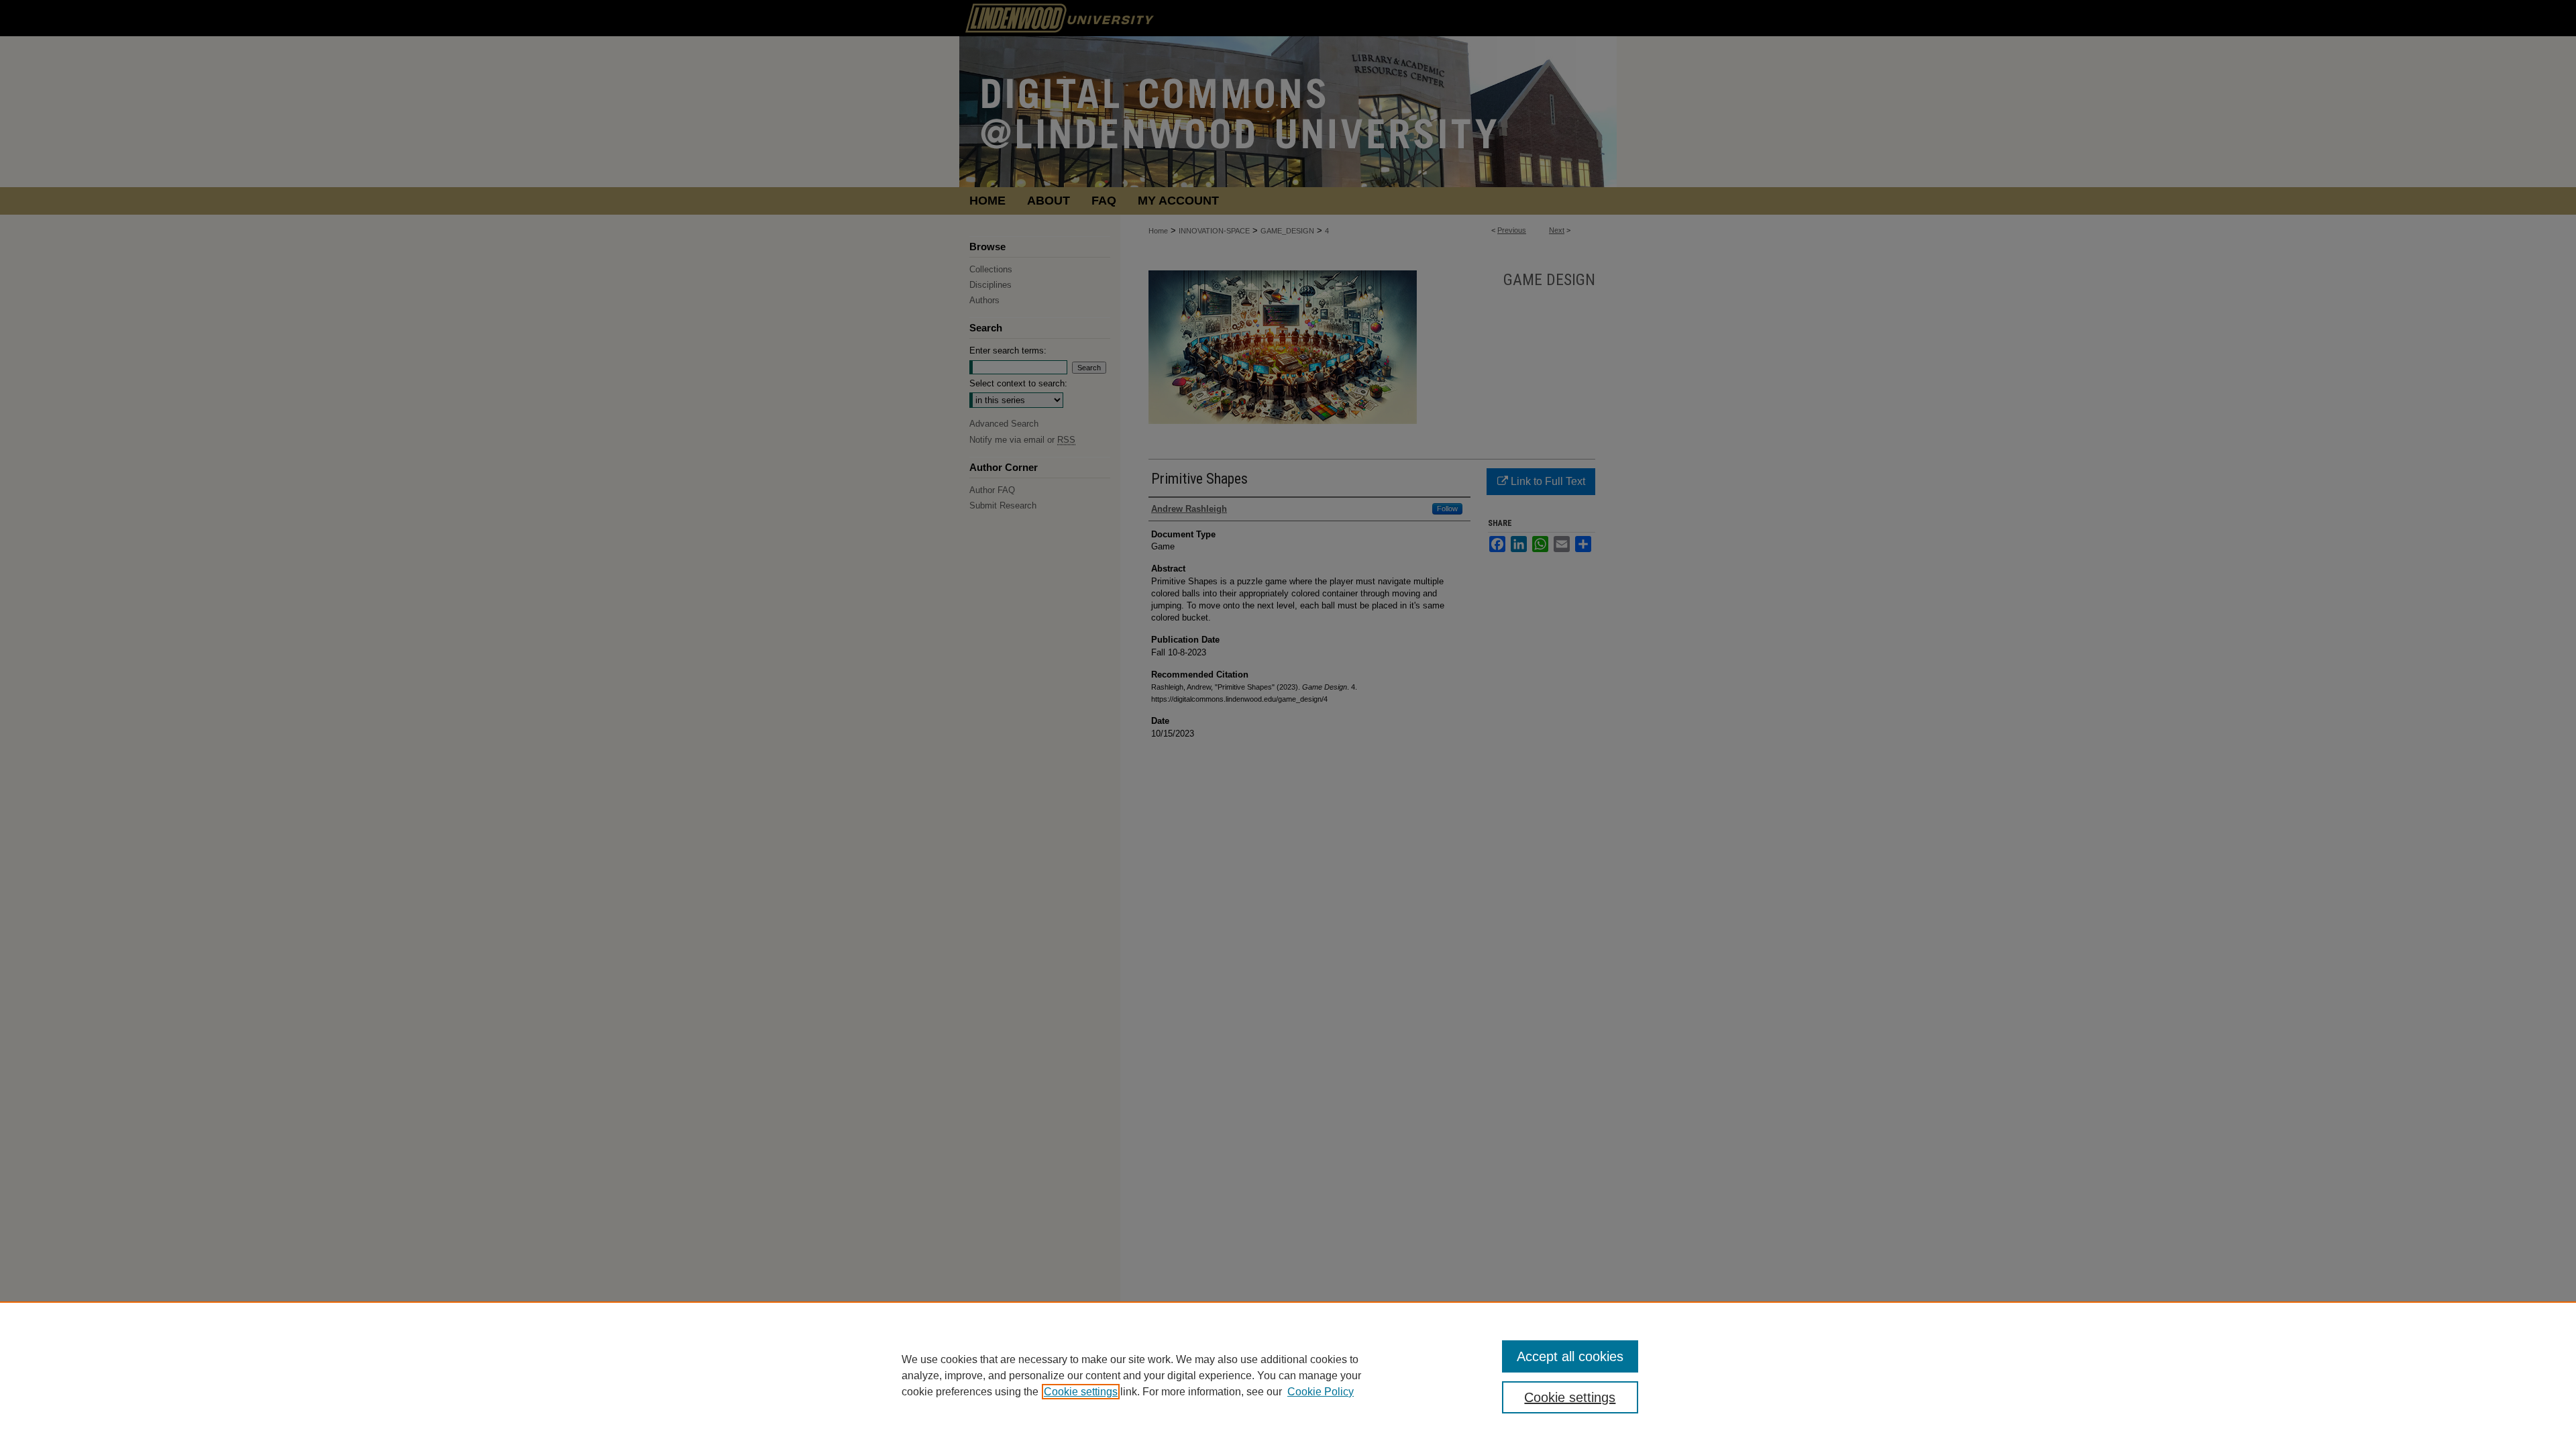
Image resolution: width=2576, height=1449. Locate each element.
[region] (1288, 1375)
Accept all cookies (1570, 1356)
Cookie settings (1081, 1392)
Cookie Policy (1321, 1392)
